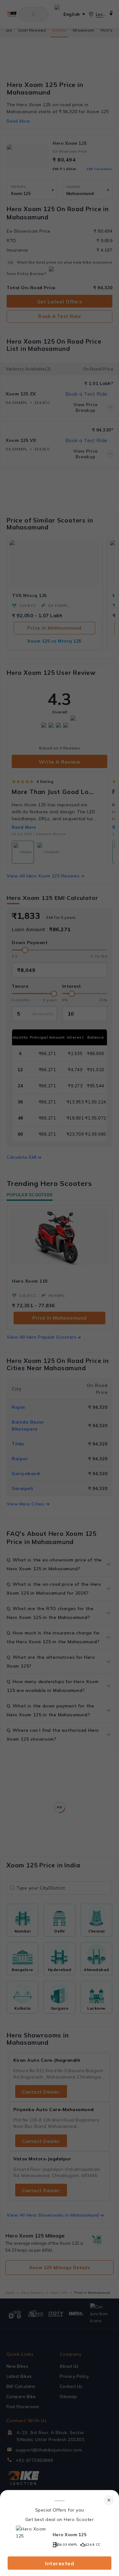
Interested (60, 2563)
